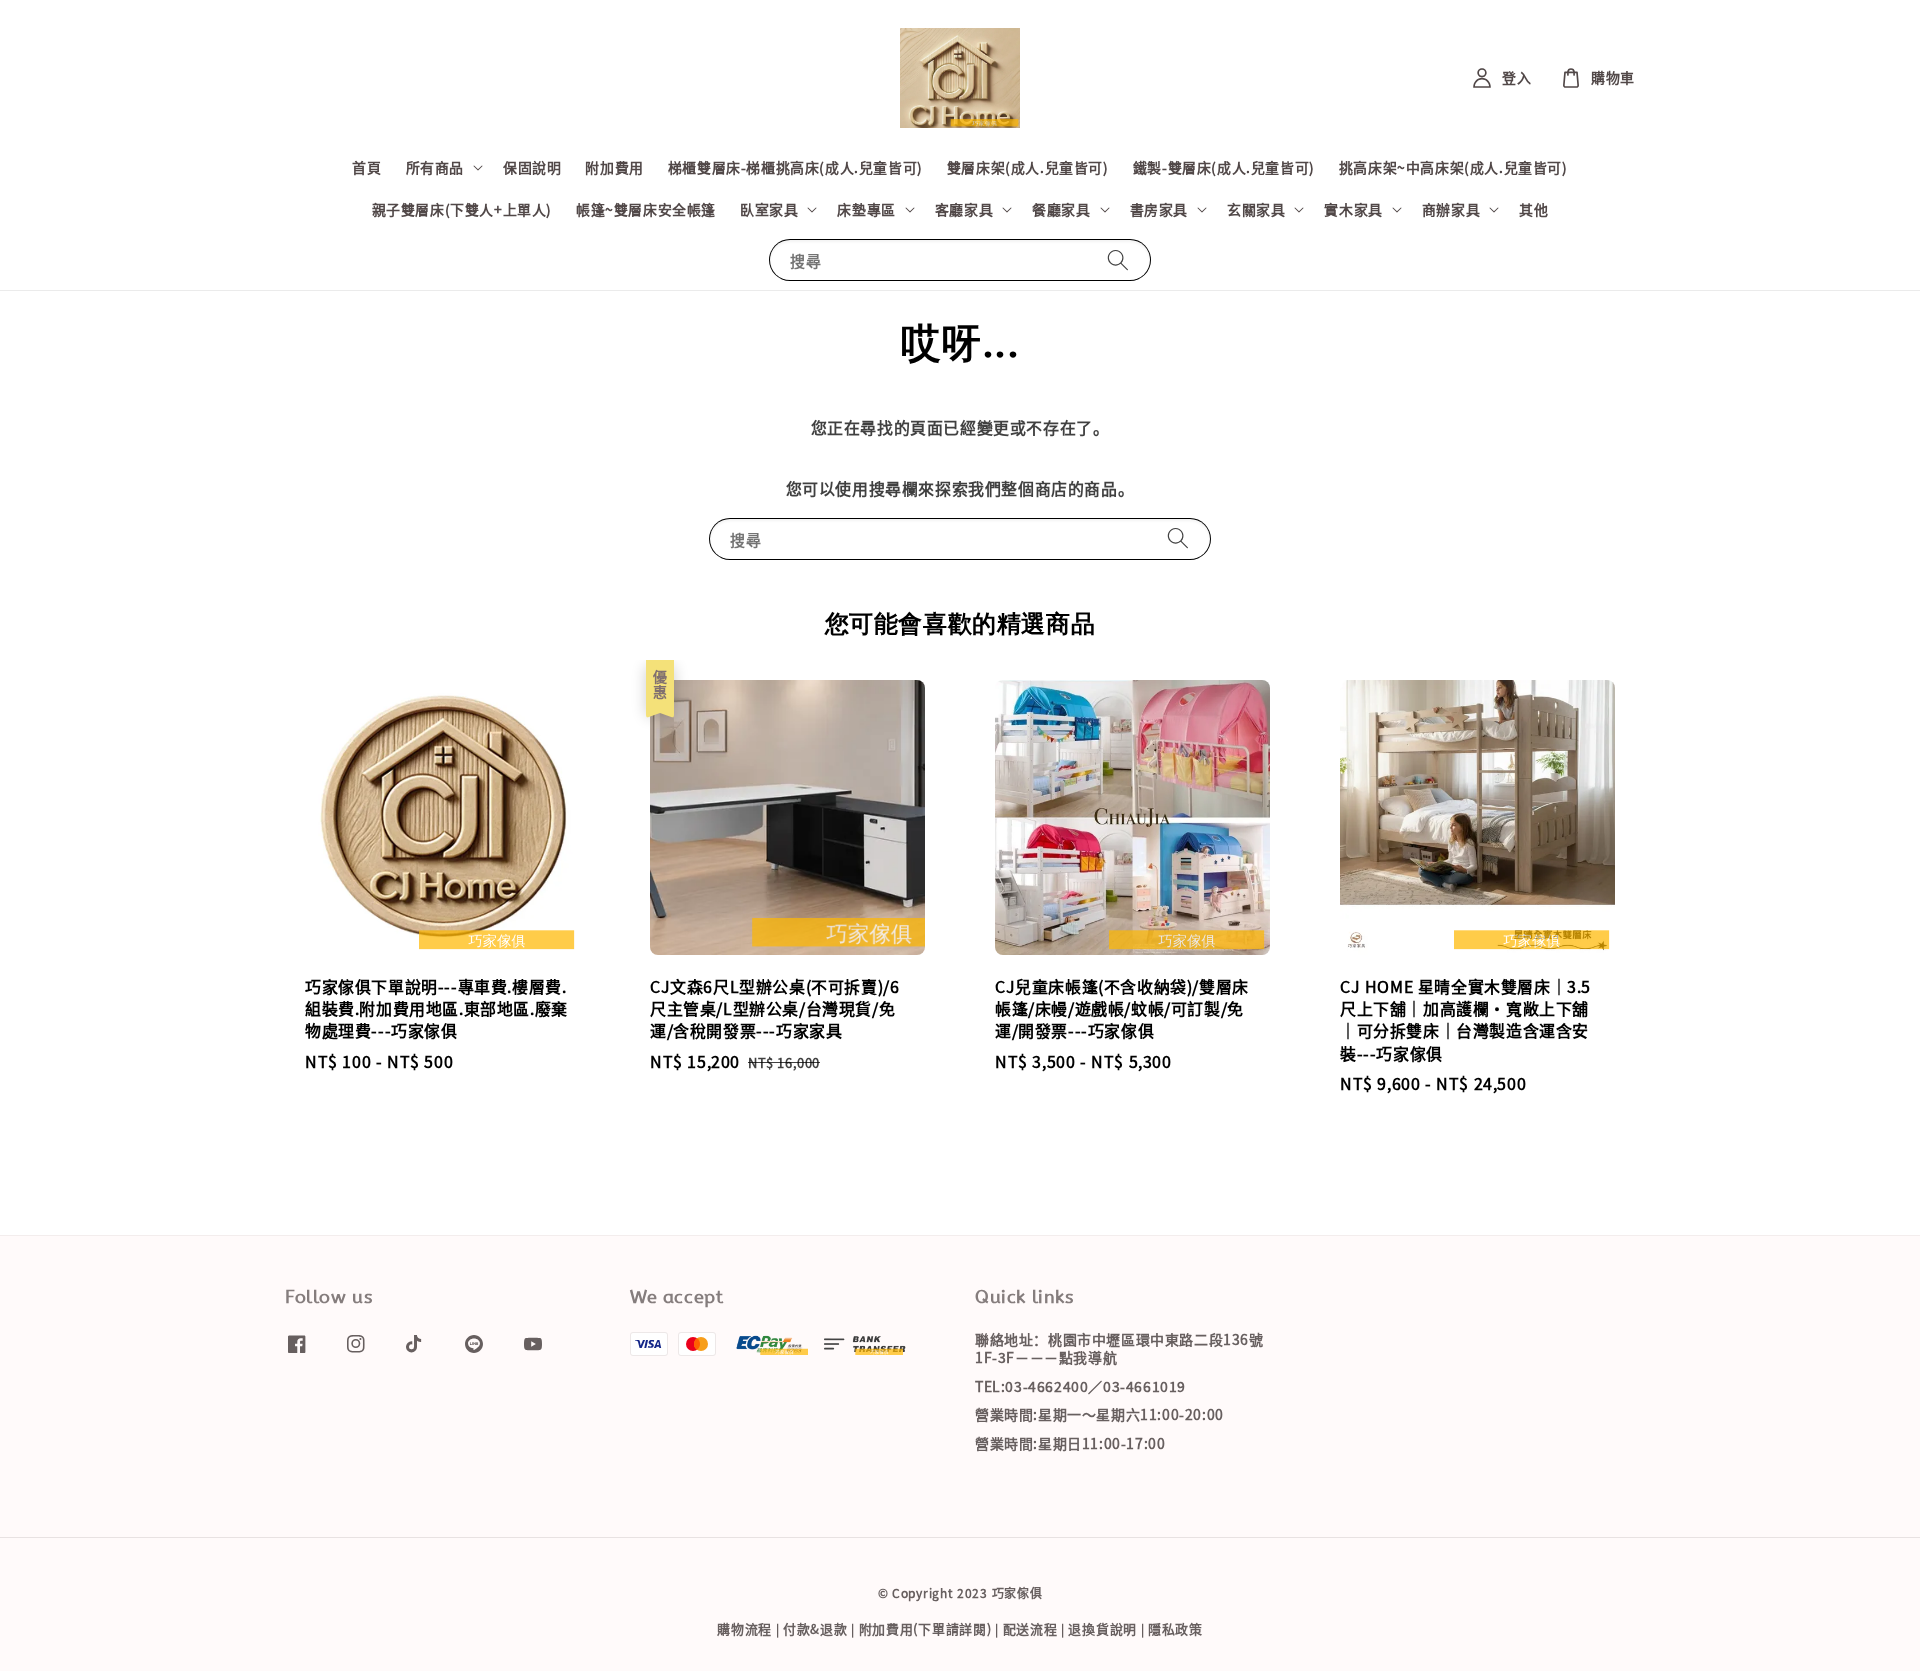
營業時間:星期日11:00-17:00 (1070, 1443)
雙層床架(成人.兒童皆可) (1028, 167)
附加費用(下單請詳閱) (925, 1628)
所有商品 (435, 167)
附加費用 (614, 167)
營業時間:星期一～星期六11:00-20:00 (1099, 1414)
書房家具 (1159, 209)
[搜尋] (1118, 259)
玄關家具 (1256, 209)
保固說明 (532, 167)
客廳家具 (964, 209)
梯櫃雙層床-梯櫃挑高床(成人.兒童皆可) (795, 167)
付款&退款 (815, 1628)
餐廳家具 (1061, 209)
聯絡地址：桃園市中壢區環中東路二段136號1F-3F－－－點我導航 (1119, 1348)
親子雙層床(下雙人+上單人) (462, 209)
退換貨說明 (1102, 1628)
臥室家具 (769, 209)
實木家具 (1353, 209)
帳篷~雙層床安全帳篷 (646, 209)
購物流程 (744, 1628)
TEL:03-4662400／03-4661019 (1080, 1386)
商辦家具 (1451, 209)
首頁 (366, 167)
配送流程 (1030, 1628)
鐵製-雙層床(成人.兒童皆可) (1224, 167)
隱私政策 (1175, 1628)
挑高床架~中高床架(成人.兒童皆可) (1453, 167)
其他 (1533, 209)
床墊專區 (866, 209)
